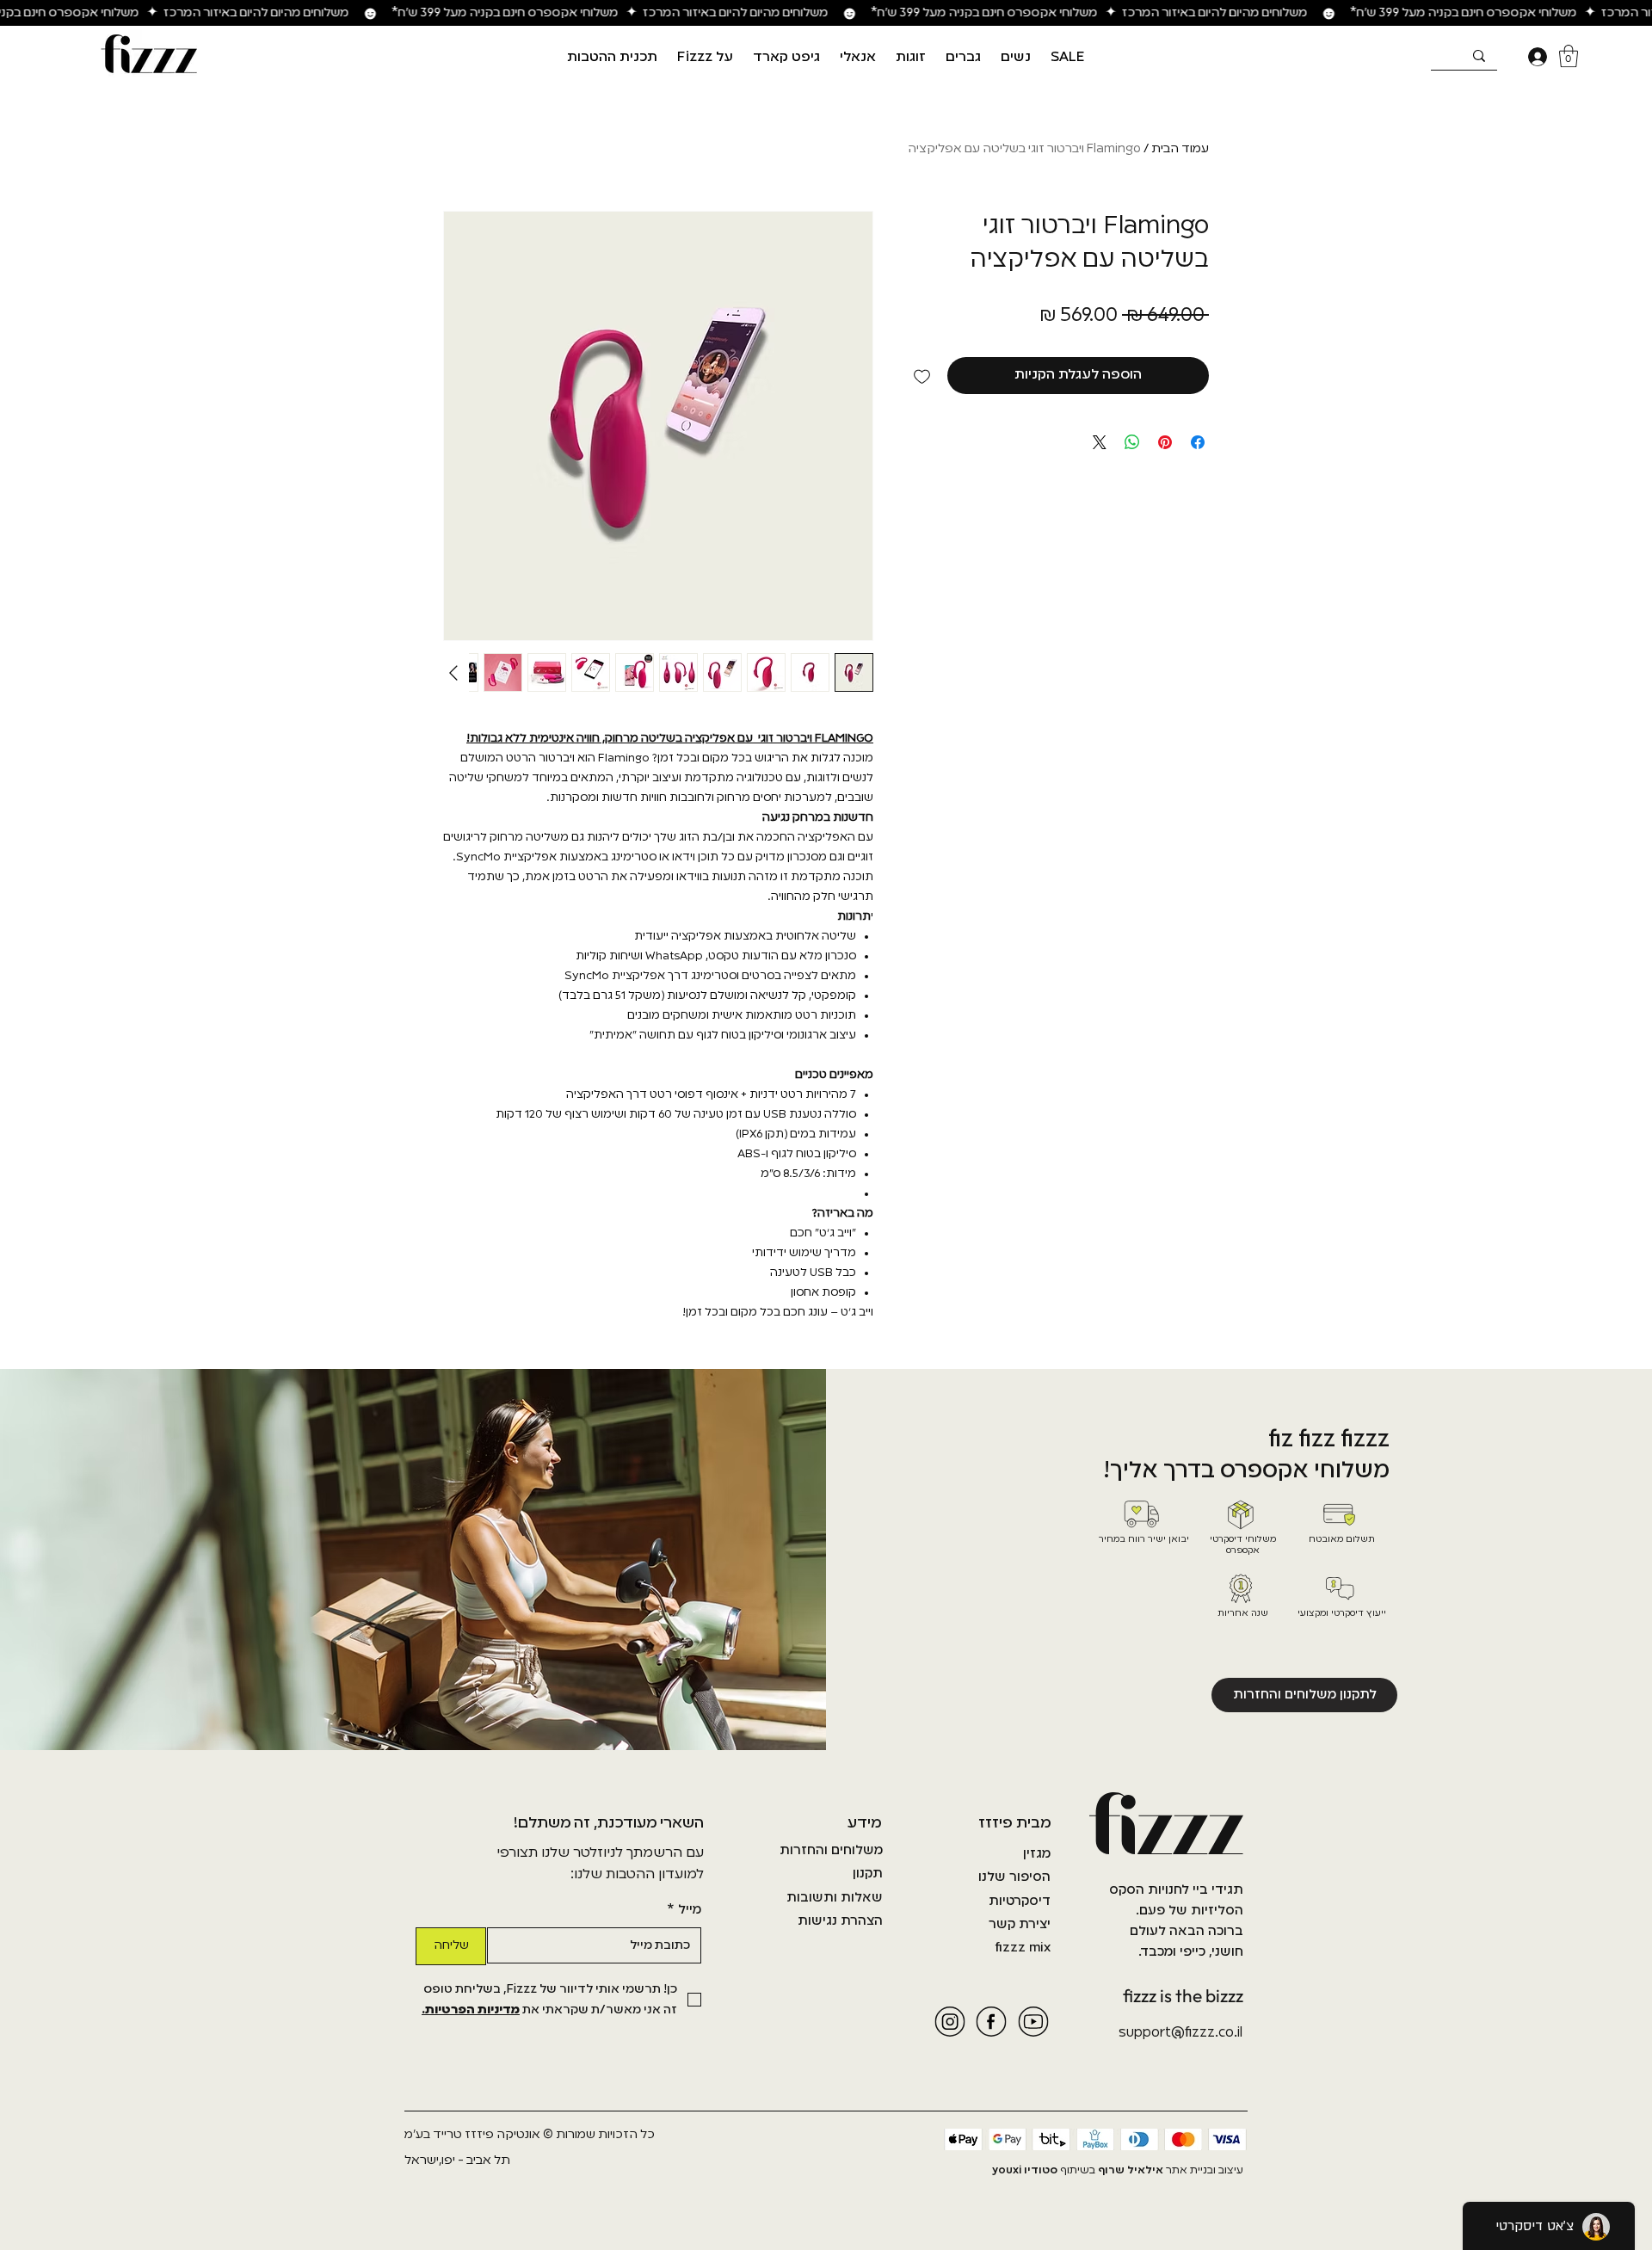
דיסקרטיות (1020, 1902)
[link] (1569, 56)
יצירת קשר (1020, 1925)
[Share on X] (1100, 442)
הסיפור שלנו (1014, 1877)
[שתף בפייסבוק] (1198, 442)
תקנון (868, 1874)
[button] (1015, 58)
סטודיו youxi (1025, 2171)
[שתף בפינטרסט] (1165, 442)
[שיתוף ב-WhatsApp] (1132, 442)
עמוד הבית (1180, 149)
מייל (684, 1910)
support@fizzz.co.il (1180, 2033)
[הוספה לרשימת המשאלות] (922, 376)
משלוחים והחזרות (831, 1851)
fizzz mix (1023, 1948)
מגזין (1037, 1854)
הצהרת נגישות (840, 1921)
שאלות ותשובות (835, 1898)
